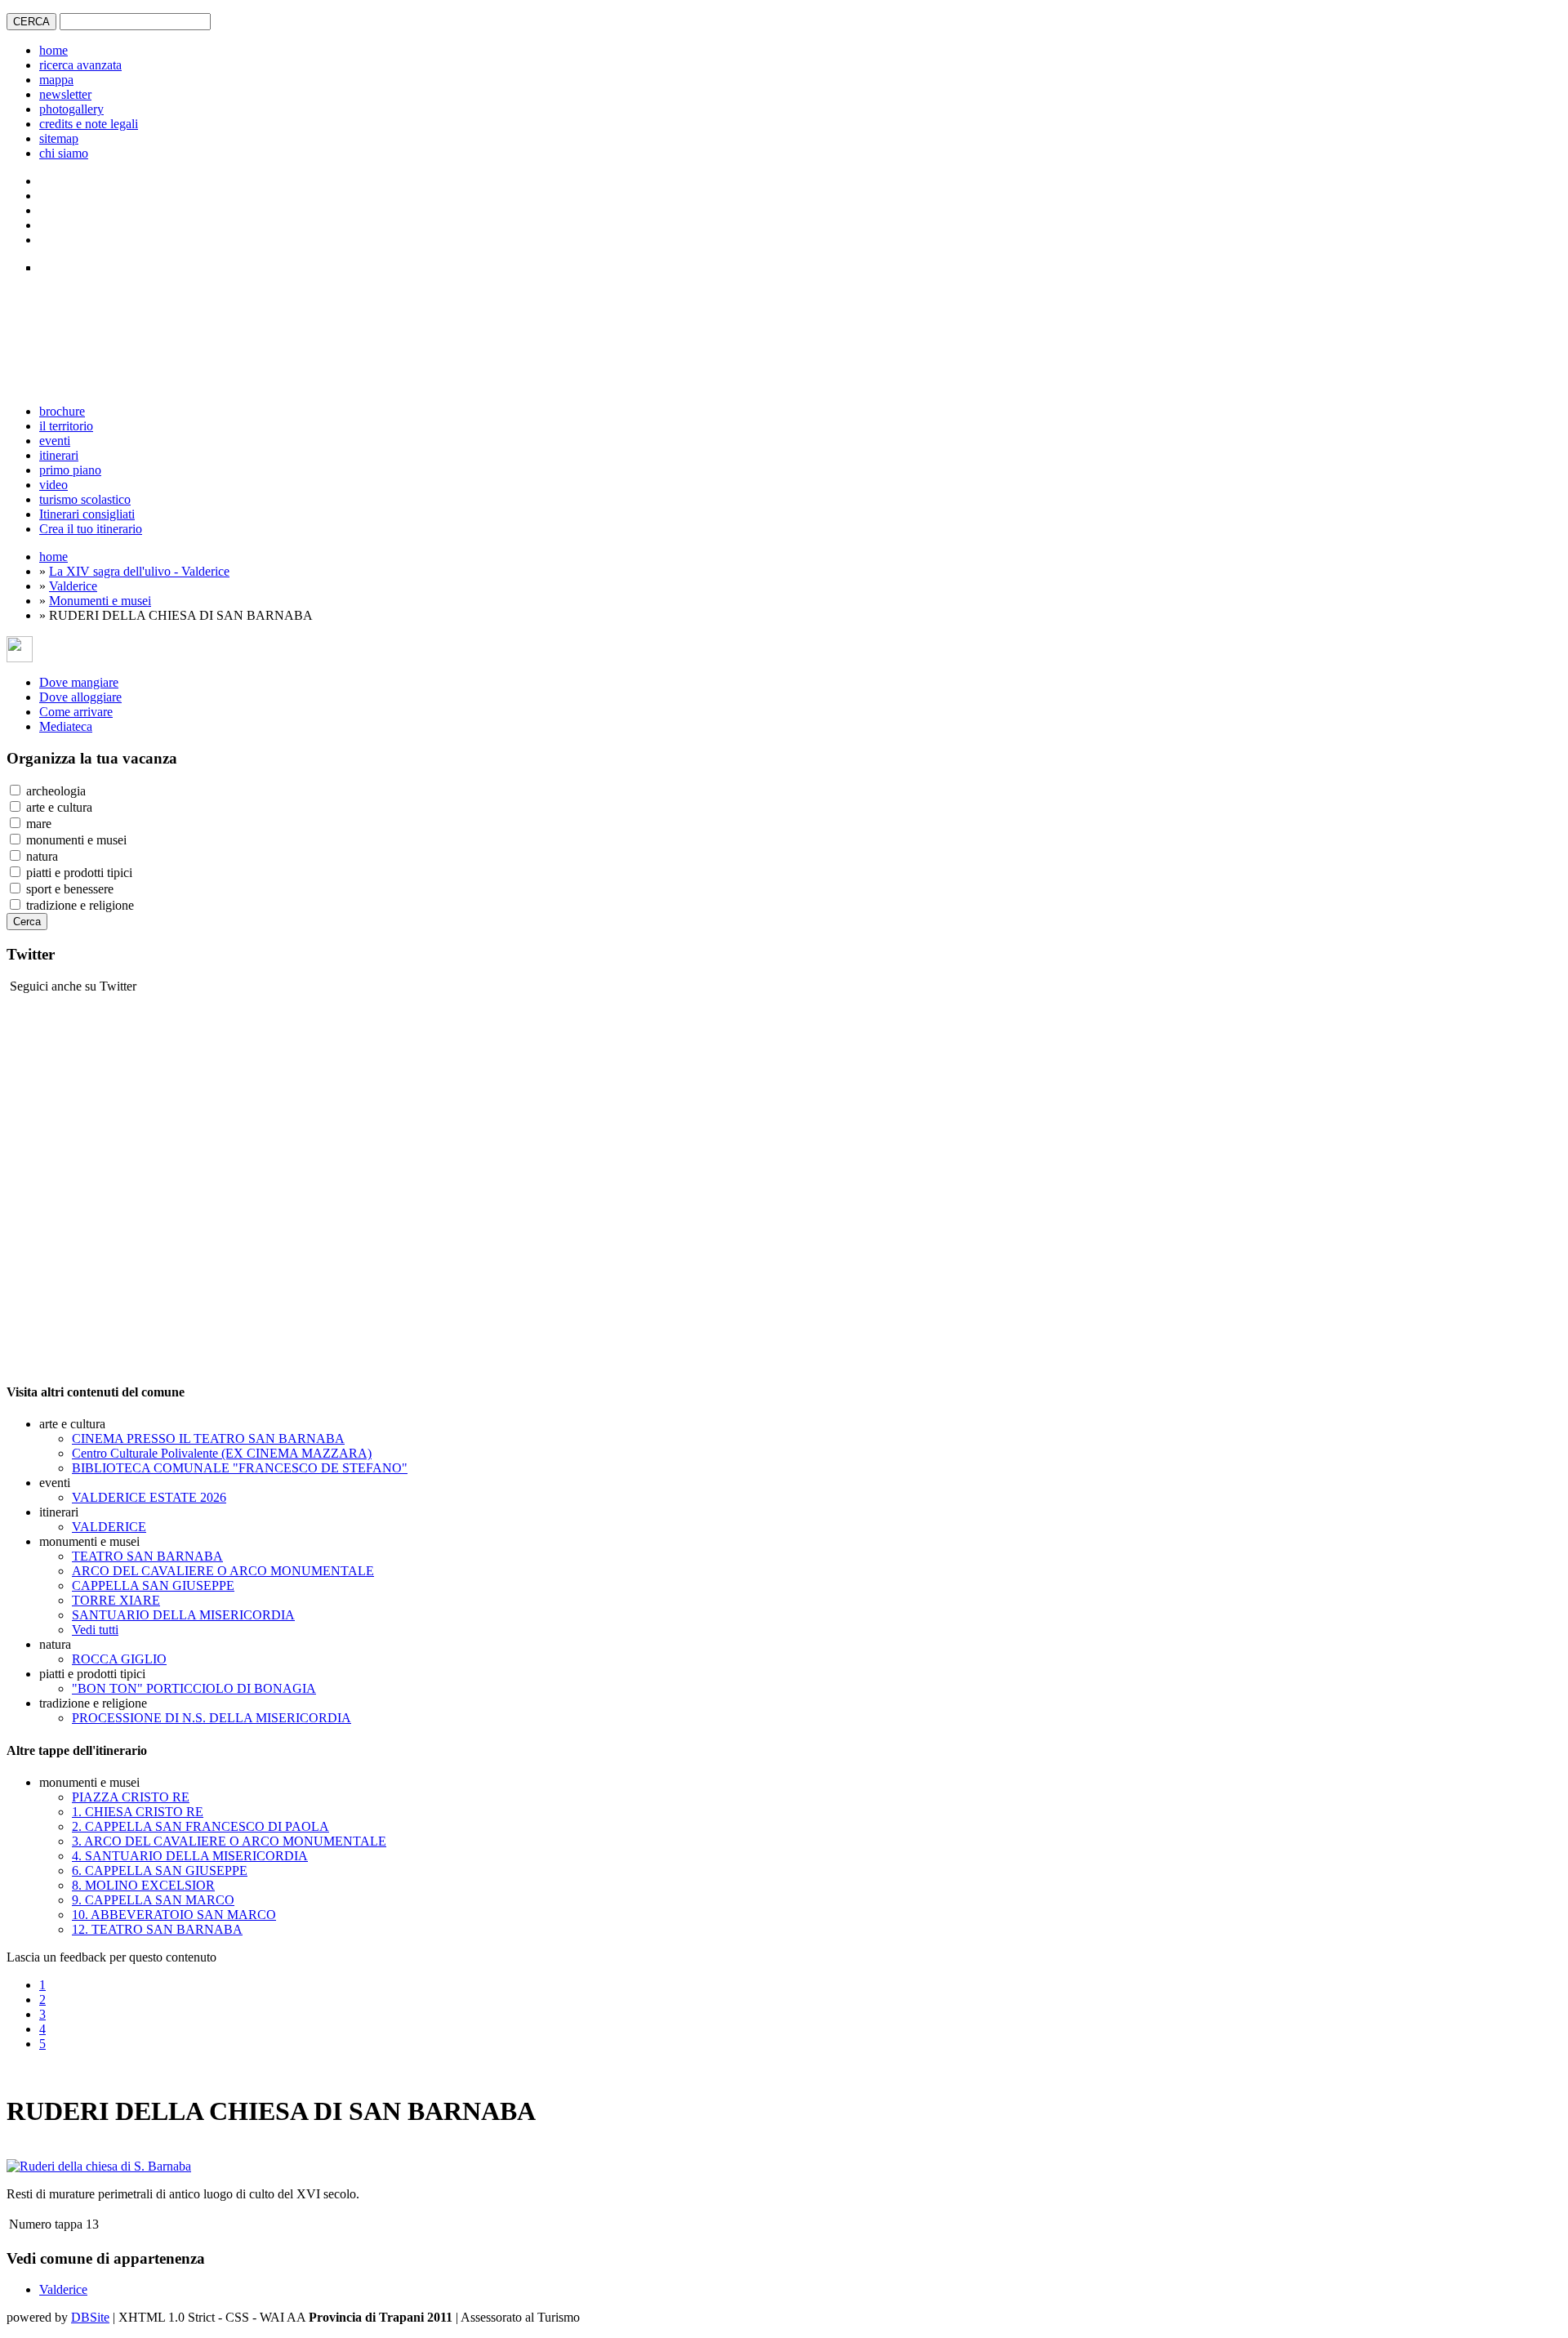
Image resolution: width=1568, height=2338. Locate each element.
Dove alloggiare (80, 697)
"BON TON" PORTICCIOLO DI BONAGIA (194, 1688)
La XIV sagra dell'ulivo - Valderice (139, 571)
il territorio (66, 426)
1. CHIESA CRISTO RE (138, 1812)
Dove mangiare (79, 682)
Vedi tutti (95, 1630)
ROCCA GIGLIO (119, 1659)
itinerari (59, 455)
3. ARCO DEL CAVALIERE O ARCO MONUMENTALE (229, 1841)
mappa (56, 80)
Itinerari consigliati (87, 514)
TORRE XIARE (116, 1600)
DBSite (90, 2317)
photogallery (71, 109)
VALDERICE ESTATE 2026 (149, 1497)
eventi (55, 441)
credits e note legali (89, 124)
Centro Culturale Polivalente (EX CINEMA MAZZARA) (222, 1453)
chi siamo (64, 153)
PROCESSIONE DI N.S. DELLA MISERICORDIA (212, 1718)
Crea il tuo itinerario (91, 529)
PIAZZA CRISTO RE (131, 1797)
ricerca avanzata (80, 65)
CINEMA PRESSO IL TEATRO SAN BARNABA (208, 1438)
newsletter (65, 94)
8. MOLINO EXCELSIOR (143, 1885)
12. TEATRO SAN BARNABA (157, 1929)
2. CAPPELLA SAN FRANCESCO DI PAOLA (200, 1826)
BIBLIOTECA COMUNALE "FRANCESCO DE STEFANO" (240, 1468)
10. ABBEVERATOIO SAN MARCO (174, 1915)
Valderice (73, 586)
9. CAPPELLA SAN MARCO (153, 1900)
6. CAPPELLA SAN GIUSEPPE (160, 1870)
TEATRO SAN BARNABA (147, 1556)
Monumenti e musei (100, 601)
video (53, 485)
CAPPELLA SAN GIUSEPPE (153, 1585)
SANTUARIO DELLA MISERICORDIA (183, 1615)
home (53, 50)
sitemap (59, 138)
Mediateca (66, 726)
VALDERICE (109, 1527)
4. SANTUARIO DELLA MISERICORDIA (190, 1856)
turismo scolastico (85, 499)
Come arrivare (76, 712)
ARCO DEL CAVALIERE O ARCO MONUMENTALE (223, 1571)
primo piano (70, 470)
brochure (62, 411)
